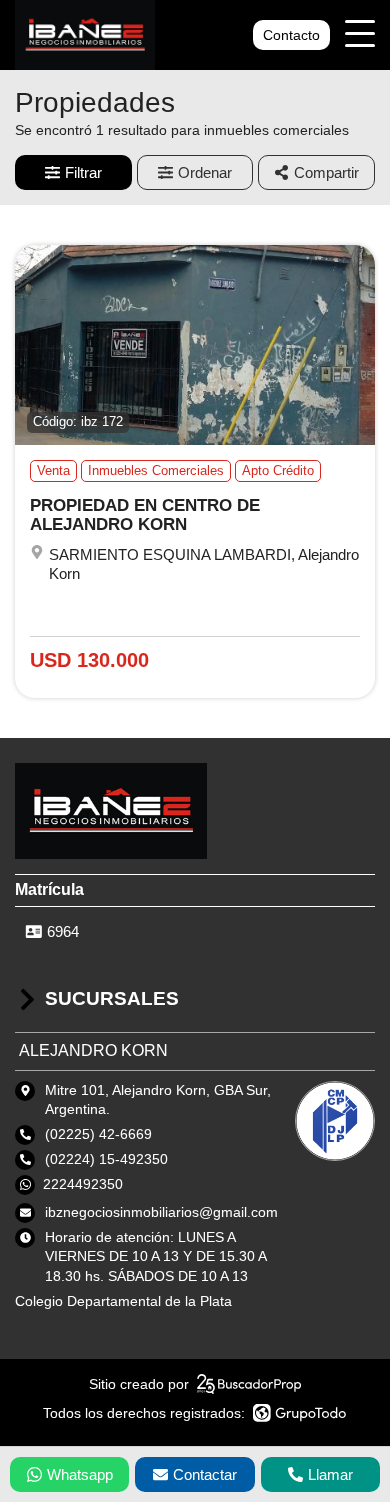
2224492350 (83, 1184)
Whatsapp (80, 1474)
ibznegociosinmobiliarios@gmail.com (161, 1212)
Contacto (291, 35)
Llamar (330, 1474)
